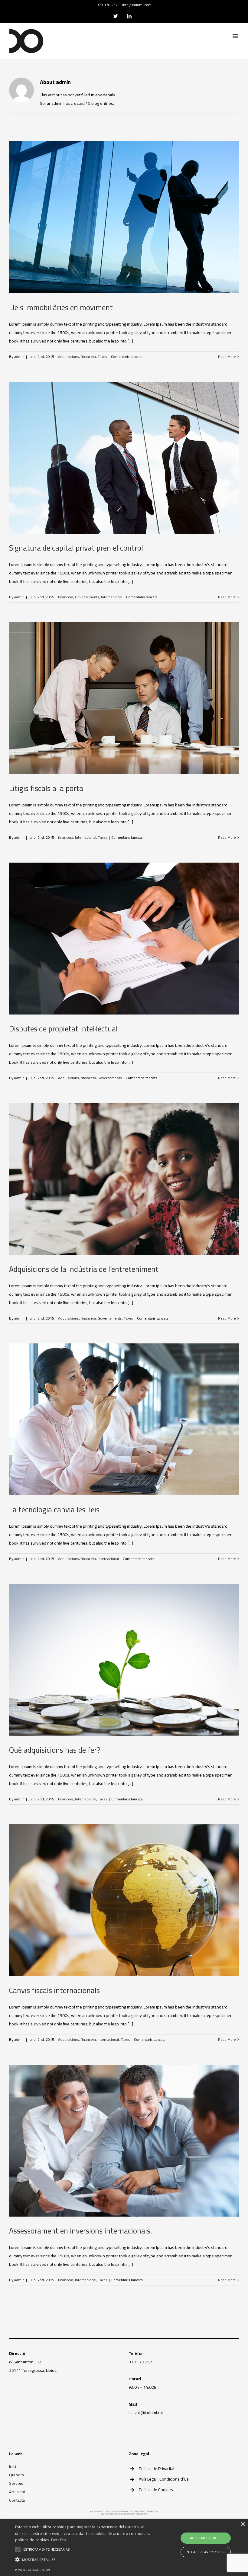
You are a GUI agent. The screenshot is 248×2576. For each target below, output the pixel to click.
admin (19, 357)
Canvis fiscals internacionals (54, 1990)
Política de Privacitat (157, 2468)
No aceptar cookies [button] (206, 2552)
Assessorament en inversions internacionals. (81, 2231)
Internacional (112, 597)
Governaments (87, 597)
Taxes (102, 357)
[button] (86, 2560)
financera (88, 357)
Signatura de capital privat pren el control (76, 548)
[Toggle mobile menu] (236, 36)
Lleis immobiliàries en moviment (61, 307)
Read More (227, 357)
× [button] (243, 2525)
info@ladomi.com (137, 5)
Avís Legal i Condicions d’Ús (164, 2479)
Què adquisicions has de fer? (55, 1750)
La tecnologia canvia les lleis (54, 1509)
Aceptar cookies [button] (206, 2538)
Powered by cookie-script (33, 2570)
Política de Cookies (156, 2490)
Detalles (58, 2540)
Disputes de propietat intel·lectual (63, 1029)
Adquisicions (69, 357)
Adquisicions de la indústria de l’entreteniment (84, 1269)
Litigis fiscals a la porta (46, 788)
